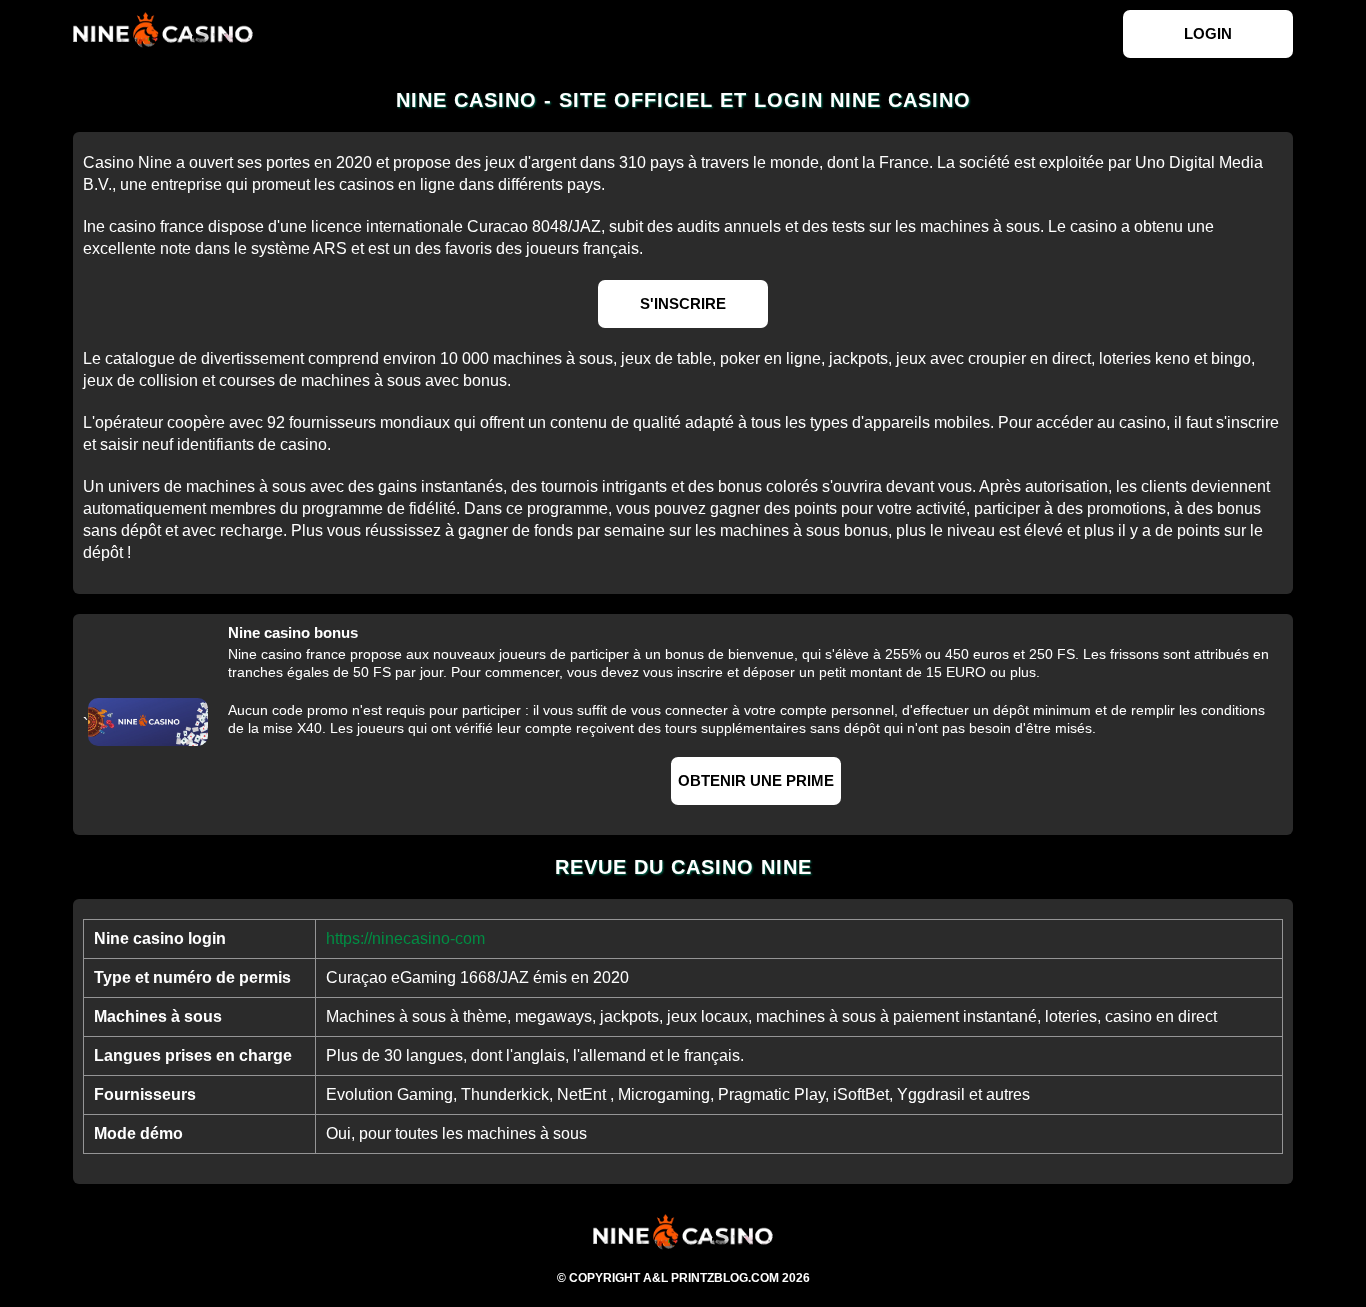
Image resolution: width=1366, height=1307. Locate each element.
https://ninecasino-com (405, 938)
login (1208, 33)
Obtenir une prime (756, 780)
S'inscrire (683, 303)
